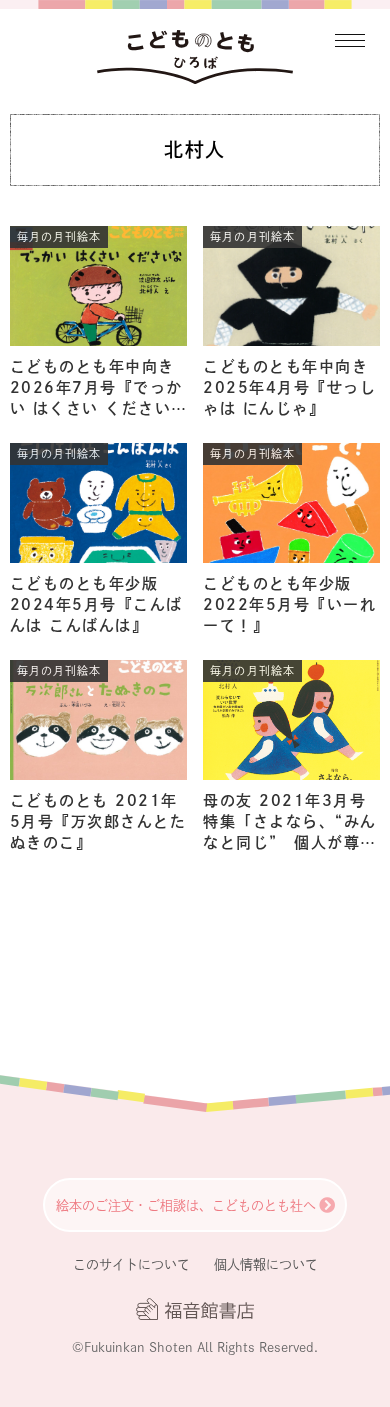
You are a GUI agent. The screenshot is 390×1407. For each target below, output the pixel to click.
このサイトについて (131, 1264)
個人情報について (266, 1264)
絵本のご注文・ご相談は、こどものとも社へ (186, 1205)
